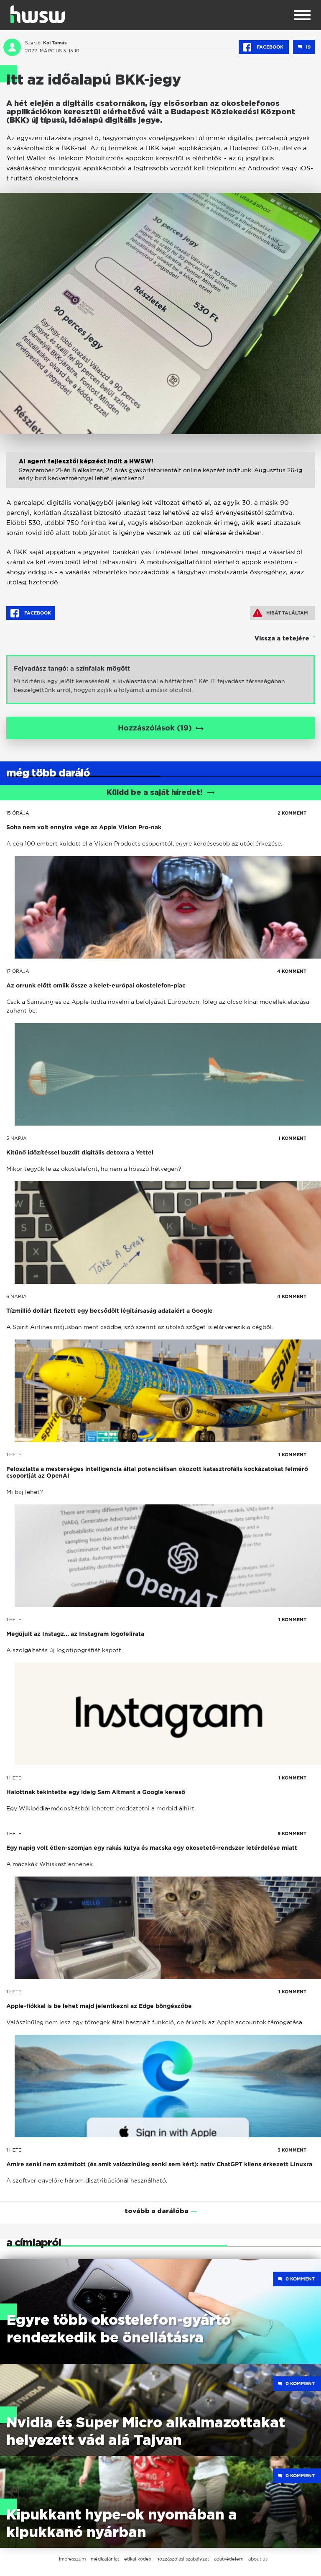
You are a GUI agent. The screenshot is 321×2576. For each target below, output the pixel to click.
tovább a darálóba (157, 2211)
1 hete (14, 1455)
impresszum (72, 2559)
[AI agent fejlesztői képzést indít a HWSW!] (160, 479)
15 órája (18, 813)
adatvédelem (229, 2559)
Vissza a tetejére (282, 639)
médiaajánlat (105, 2559)
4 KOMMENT (292, 971)
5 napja (17, 1138)
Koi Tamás (55, 43)
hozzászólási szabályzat (183, 2559)
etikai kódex (138, 2559)
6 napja (17, 1296)
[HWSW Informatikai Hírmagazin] (38, 14)
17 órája (18, 971)
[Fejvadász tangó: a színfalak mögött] (160, 680)
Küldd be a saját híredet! (154, 793)
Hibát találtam (287, 613)
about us (258, 2559)
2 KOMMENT (292, 813)
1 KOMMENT (292, 1138)
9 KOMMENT (292, 1833)
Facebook (270, 47)
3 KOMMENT (292, 2150)
